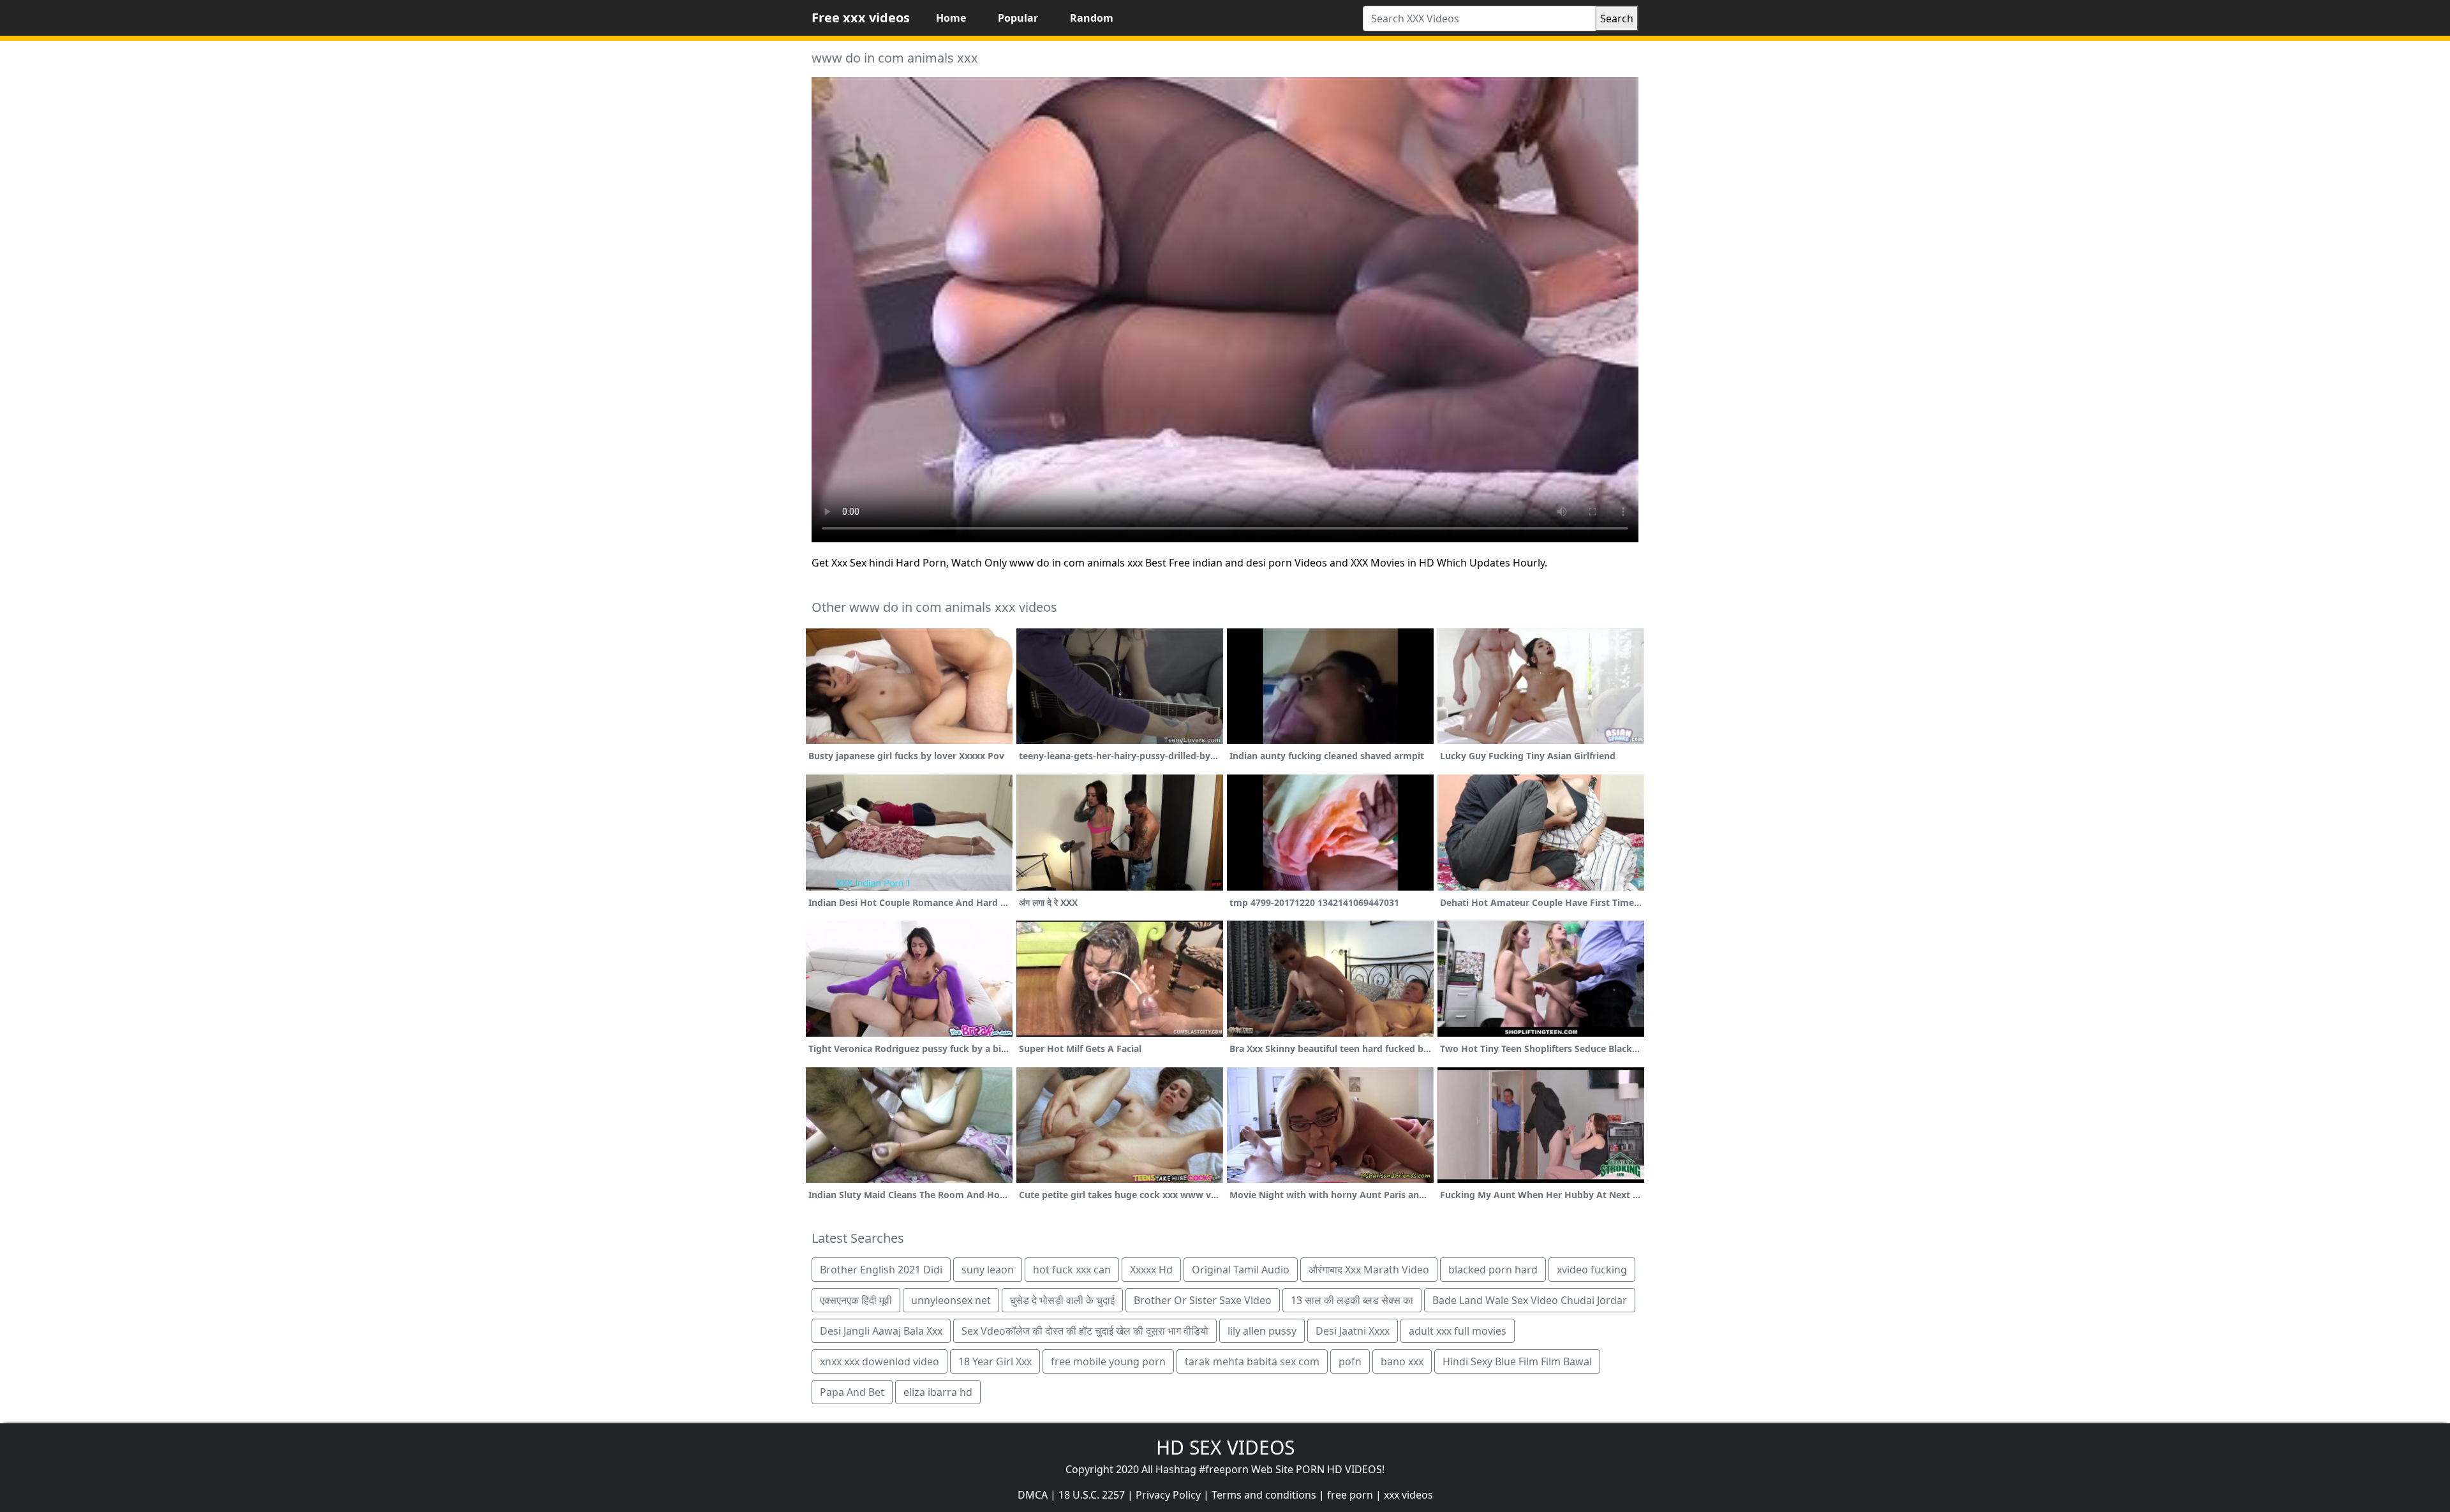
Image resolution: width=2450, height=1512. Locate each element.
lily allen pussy (1262, 1331)
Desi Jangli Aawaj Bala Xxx (881, 1331)
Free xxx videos (861, 18)
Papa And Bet (852, 1392)
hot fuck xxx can (1072, 1270)
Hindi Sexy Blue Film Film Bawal (1517, 1361)
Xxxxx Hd (1151, 1270)
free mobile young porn (1108, 1361)
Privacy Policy (1168, 1495)
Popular (1018, 18)
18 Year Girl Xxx (995, 1361)
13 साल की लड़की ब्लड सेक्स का (1352, 1300)
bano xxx (1402, 1361)
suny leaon (988, 1270)
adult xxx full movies (1458, 1331)
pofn (1350, 1361)
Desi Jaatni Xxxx (1353, 1331)
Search (1617, 19)
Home (951, 18)
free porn (1350, 1495)
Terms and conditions (1264, 1495)
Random (1092, 18)
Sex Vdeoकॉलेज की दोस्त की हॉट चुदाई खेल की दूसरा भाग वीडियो (1085, 1331)
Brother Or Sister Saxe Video (1203, 1300)
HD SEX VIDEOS (1225, 1447)
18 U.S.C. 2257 (1092, 1495)
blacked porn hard (1493, 1270)
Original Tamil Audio (1241, 1270)
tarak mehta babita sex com (1252, 1361)
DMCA (1033, 1495)
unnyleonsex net (951, 1300)
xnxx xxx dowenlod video (880, 1361)
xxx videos (1408, 1495)
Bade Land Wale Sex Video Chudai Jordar (1530, 1300)
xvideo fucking (1592, 1270)
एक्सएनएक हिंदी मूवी (856, 1300)
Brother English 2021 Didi (881, 1270)
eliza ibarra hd (938, 1392)
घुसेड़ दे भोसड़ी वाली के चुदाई (1062, 1300)
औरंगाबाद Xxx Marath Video (1369, 1270)
